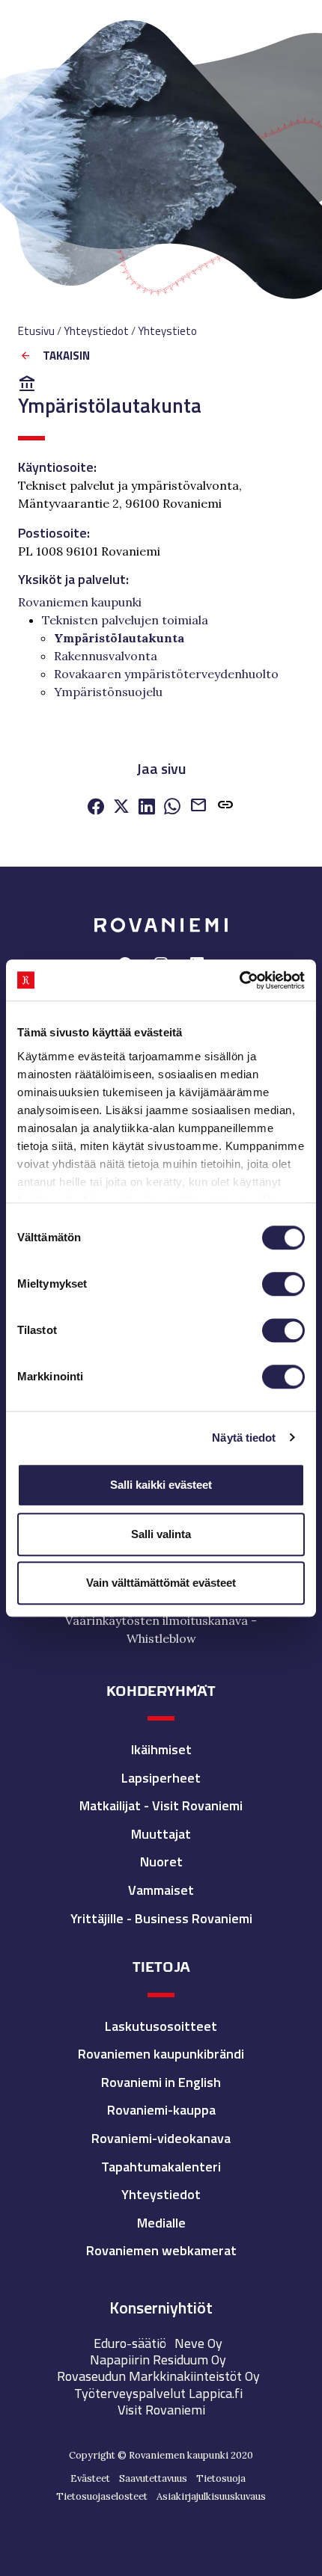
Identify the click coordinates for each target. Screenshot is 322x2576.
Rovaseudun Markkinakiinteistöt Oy (158, 2376)
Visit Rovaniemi (161, 2410)
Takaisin (66, 356)
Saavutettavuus (153, 2478)
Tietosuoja (221, 2478)
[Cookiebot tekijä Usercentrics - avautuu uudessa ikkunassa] (239, 980)
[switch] (283, 1284)
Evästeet (90, 2478)
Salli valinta (161, 1534)
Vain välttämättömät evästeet (161, 1583)
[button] (225, 808)
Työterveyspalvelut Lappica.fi (158, 2393)
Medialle (161, 2223)
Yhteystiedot (161, 2194)
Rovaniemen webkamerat (161, 2250)
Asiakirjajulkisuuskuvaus (211, 2496)
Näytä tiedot (244, 1438)
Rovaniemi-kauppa (161, 2110)
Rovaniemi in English (161, 2082)
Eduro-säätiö (130, 2343)
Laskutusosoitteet (161, 2026)
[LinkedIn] (147, 808)
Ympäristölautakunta (119, 638)
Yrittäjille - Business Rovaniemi (161, 1918)
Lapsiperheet (161, 1778)
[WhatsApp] (172, 808)
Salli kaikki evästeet (161, 1485)
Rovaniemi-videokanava (161, 2138)
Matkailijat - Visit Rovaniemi (161, 1805)
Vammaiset (161, 1890)
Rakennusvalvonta (106, 656)
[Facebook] (96, 808)
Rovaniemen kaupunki (80, 602)
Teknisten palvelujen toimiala (125, 620)
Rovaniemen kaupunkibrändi (161, 2054)
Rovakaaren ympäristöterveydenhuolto (166, 674)
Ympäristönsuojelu (108, 692)
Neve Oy (198, 2343)
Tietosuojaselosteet (102, 2496)
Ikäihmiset (161, 1749)
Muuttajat (161, 1834)
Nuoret (161, 1862)
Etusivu (36, 331)
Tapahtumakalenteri (161, 2167)
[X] (121, 808)
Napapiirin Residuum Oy (158, 2360)
